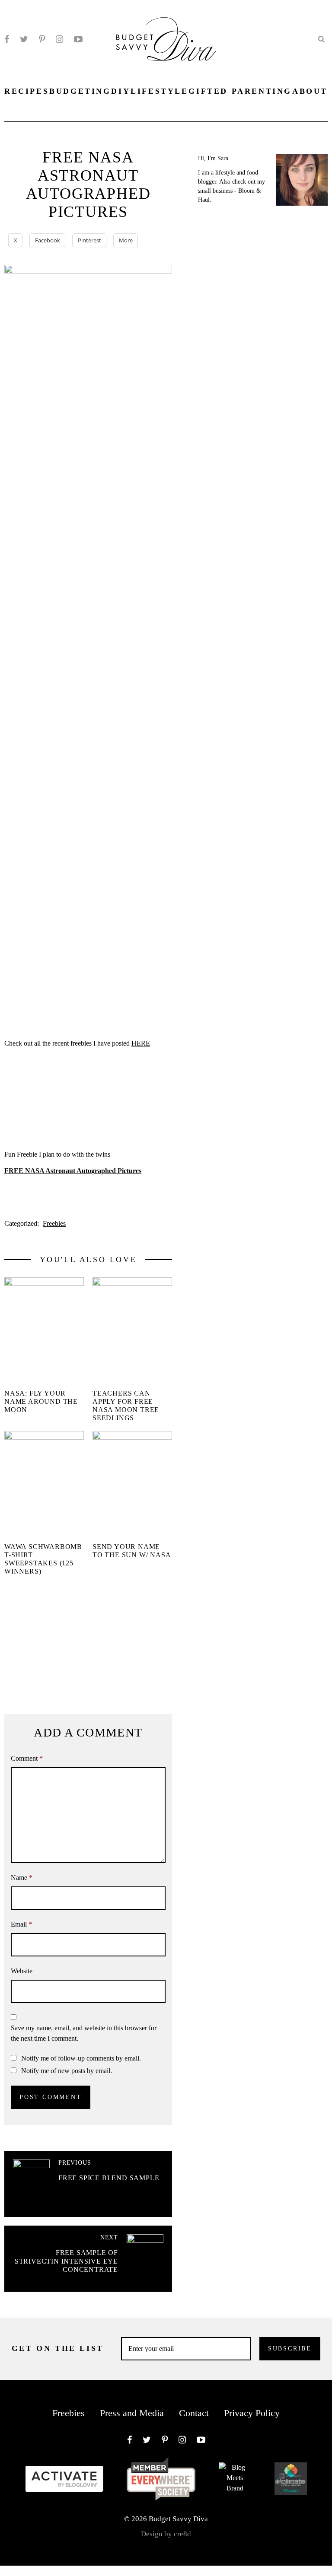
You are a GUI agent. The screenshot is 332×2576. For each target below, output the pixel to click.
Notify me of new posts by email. (67, 2071)
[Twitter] (24, 39)
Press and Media (132, 2413)
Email (21, 1924)
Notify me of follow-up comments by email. (81, 2058)
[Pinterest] (42, 39)
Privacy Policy (252, 2413)
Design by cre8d (166, 2534)
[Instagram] (59, 39)
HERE (141, 1043)
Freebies (54, 1223)
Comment (27, 1758)
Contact (194, 2413)
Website (22, 1971)
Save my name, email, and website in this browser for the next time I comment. (84, 2033)
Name (22, 1878)
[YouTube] (78, 39)
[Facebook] (7, 39)
